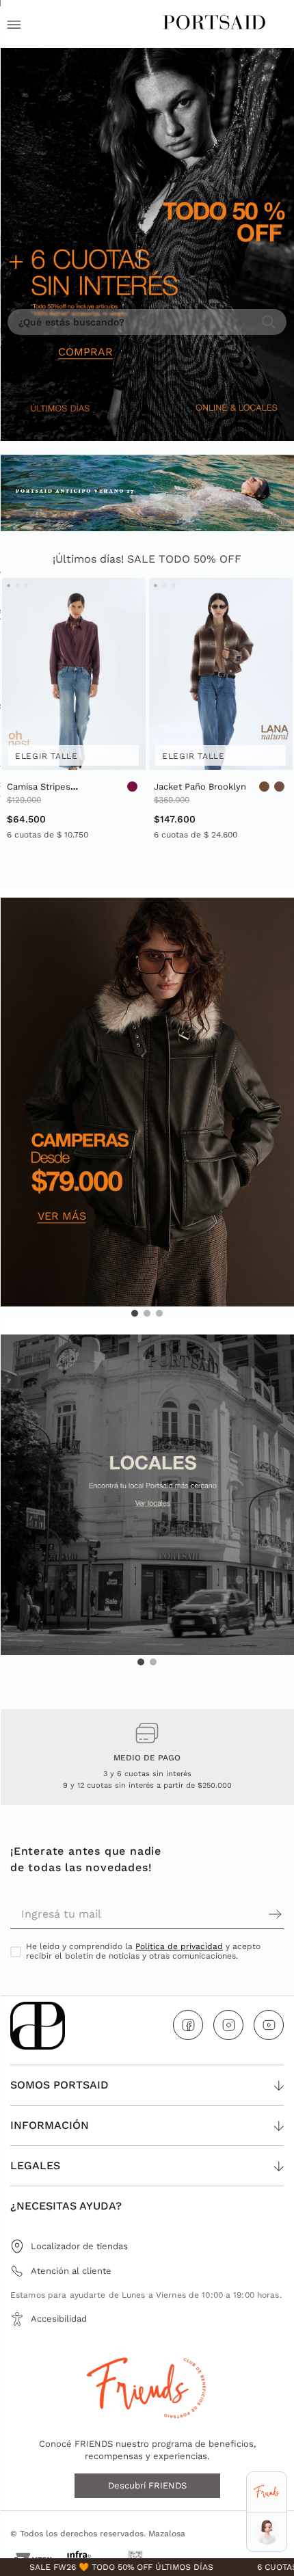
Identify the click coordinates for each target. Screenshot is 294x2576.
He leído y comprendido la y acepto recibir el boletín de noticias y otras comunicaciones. (143, 1951)
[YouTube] (269, 2025)
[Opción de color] (132, 787)
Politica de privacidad (179, 1946)
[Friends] (266, 2492)
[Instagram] (228, 2025)
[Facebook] (188, 2025)
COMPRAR (85, 352)
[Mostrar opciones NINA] (267, 2532)
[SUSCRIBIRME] (215, 1914)
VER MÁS (62, 1216)
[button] (135, 1313)
